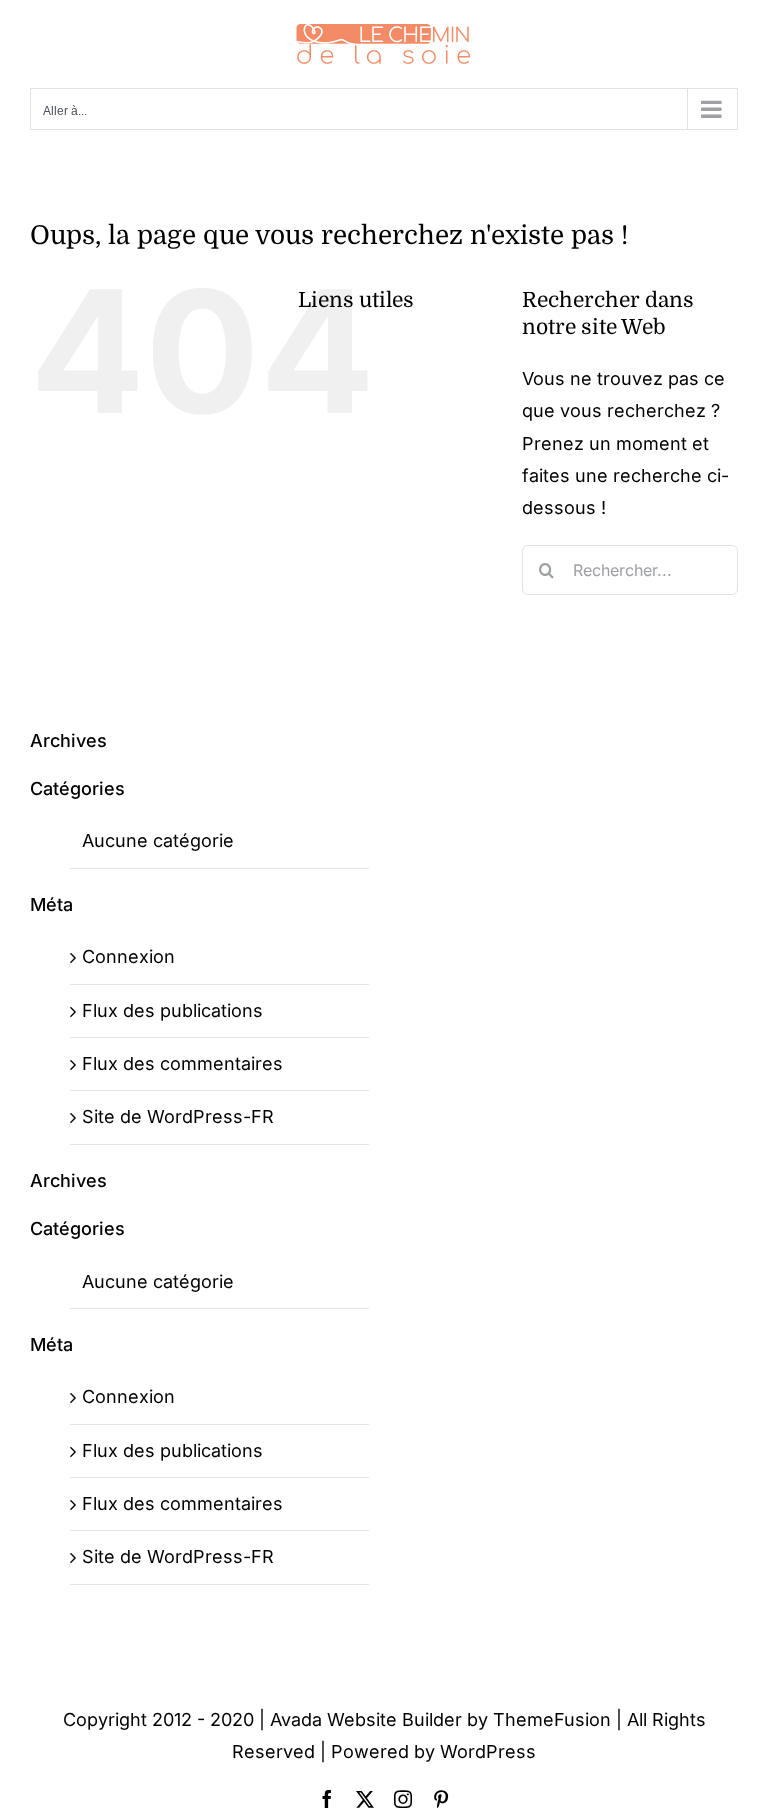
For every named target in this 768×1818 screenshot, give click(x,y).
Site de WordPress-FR (178, 1116)
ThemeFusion (552, 1719)
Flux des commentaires (182, 1063)
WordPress (488, 1751)
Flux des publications (172, 1010)
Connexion (128, 956)
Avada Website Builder (366, 1719)
